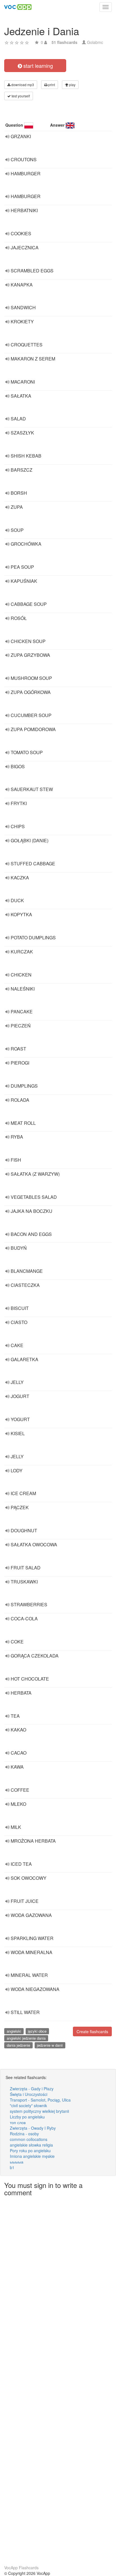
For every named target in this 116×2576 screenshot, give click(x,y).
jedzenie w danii (50, 2045)
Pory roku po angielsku (30, 2151)
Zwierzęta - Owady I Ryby (33, 2128)
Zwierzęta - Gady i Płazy (32, 2089)
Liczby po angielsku (27, 2117)
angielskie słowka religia (31, 2145)
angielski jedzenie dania (26, 2038)
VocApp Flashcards (21, 2568)
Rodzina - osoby (24, 2134)
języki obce (37, 2031)
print (51, 85)
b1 (12, 2167)
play (72, 85)
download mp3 (22, 85)
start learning (37, 66)
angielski (14, 2031)
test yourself (20, 96)
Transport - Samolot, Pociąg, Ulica (40, 2100)
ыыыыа (17, 2162)
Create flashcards (92, 2031)
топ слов (18, 2122)
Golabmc (95, 42)
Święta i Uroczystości (29, 2094)
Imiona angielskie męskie (32, 2156)
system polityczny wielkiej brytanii (39, 2111)
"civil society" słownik (28, 2105)
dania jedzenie (18, 2045)
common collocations (29, 2139)
